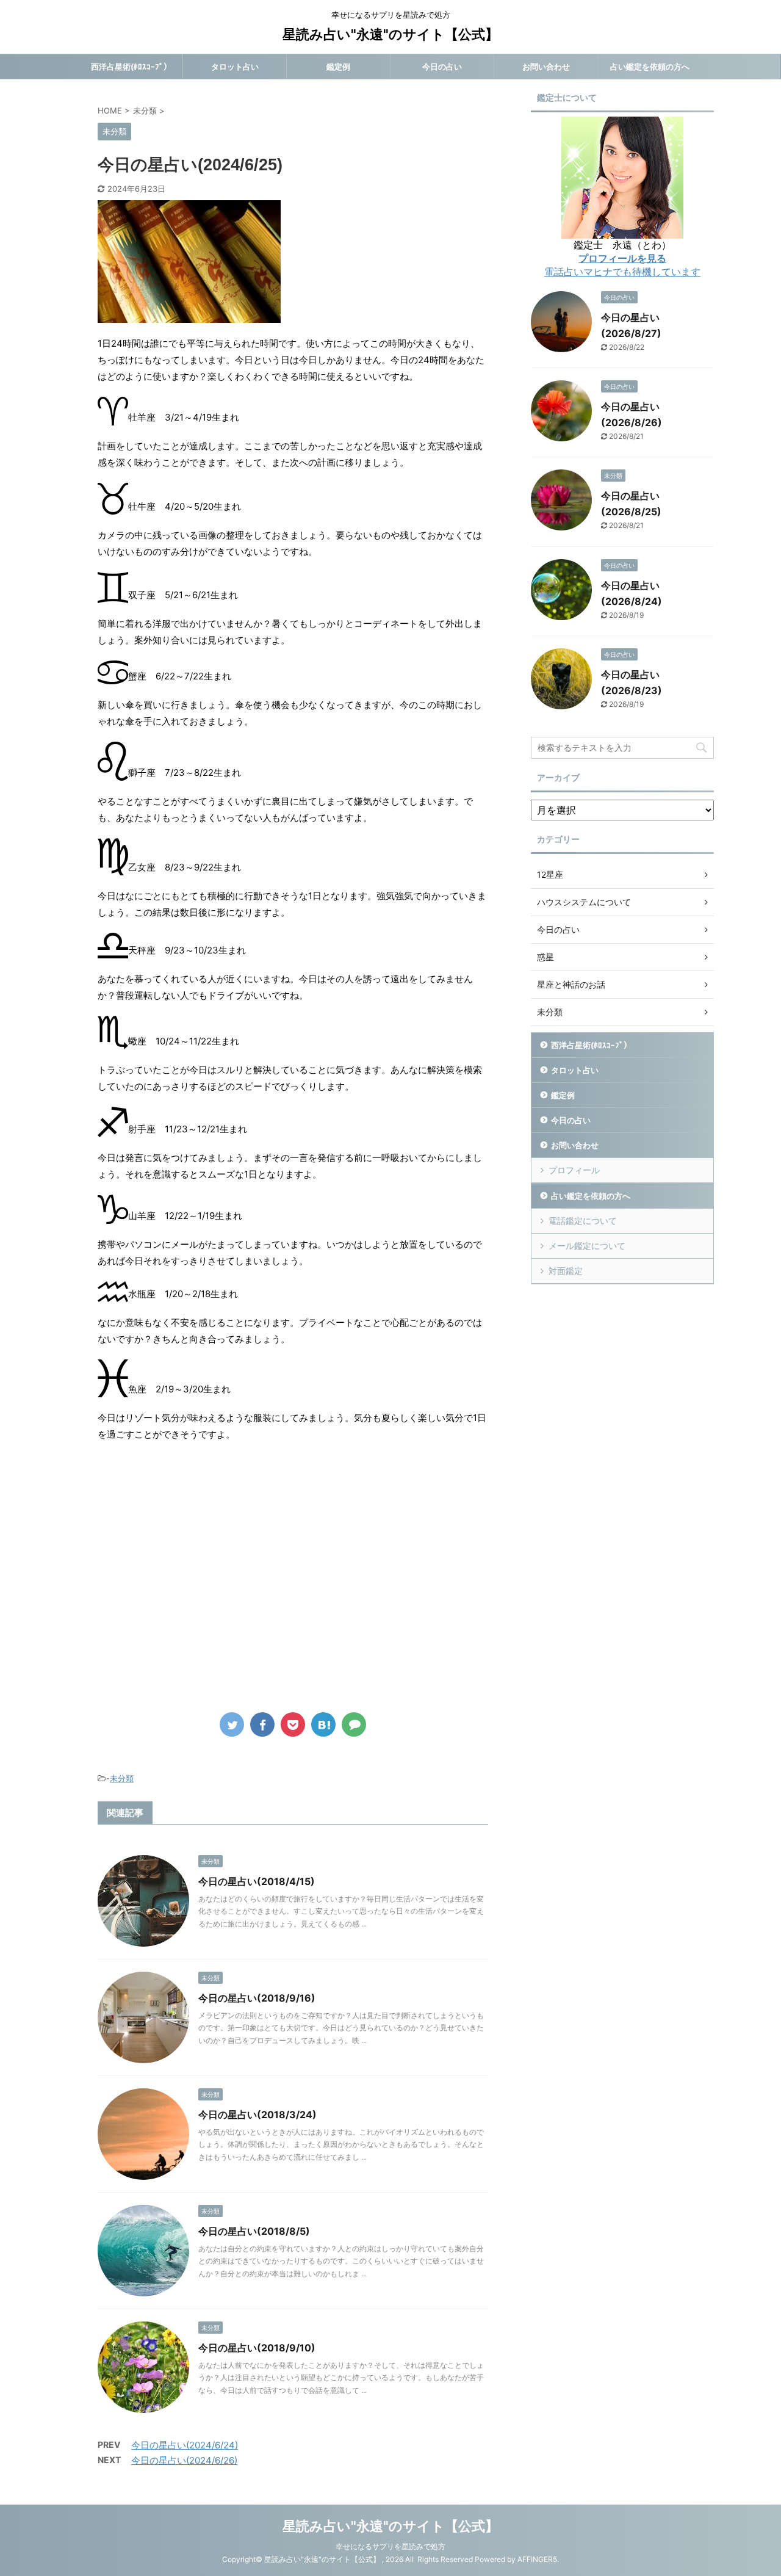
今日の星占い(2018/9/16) (257, 1998)
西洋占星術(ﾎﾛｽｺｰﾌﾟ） (131, 67)
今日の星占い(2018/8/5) (254, 2231)
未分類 (122, 1778)
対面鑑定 (566, 1271)
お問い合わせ (546, 67)
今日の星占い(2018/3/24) (257, 2115)
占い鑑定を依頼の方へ (650, 67)
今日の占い (442, 67)
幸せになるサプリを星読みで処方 (390, 2546)
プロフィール (574, 1170)
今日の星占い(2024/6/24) (185, 2445)
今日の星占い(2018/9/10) (257, 2348)
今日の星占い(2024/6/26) (184, 2460)
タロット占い (235, 67)
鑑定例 (338, 67)
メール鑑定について (587, 1246)
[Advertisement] (200, 1585)
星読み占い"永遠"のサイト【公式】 (390, 34)
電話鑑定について (583, 1221)
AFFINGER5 (537, 2559)
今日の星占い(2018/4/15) (257, 1881)
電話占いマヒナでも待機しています (622, 272)
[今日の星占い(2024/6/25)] (323, 1724)
